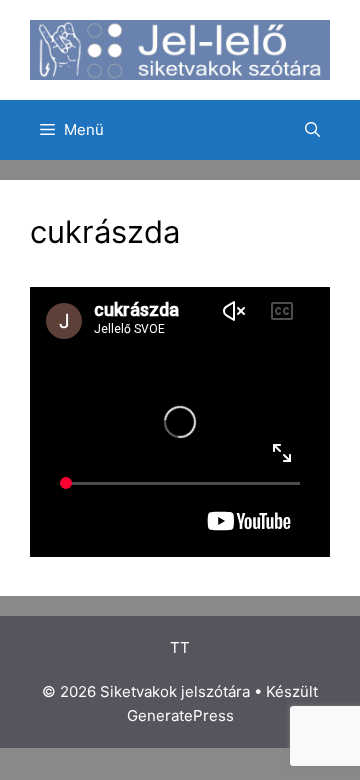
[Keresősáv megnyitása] (312, 130)
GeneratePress (180, 715)
